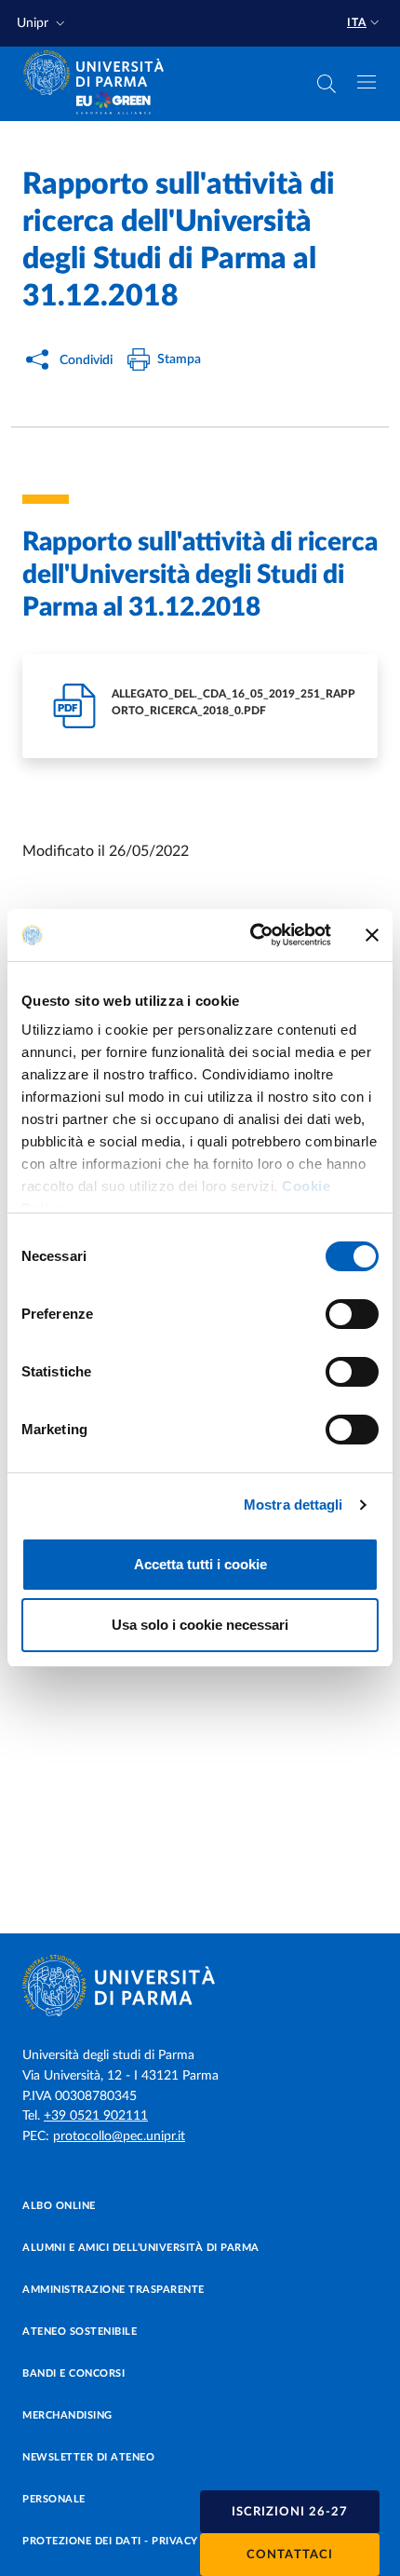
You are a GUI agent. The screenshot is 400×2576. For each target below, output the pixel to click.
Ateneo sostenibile (80, 2332)
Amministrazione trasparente (113, 2290)
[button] (43, 24)
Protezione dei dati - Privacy (110, 2541)
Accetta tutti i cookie (200, 1564)
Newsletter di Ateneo (88, 2457)
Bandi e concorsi (73, 2373)
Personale (54, 2499)
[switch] (352, 1314)
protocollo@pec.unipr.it (119, 2136)
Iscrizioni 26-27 (290, 2512)
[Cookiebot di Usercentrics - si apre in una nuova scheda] (252, 935)
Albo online (59, 2206)
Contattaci (290, 2555)
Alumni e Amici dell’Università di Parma (141, 2248)
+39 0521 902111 (96, 2116)
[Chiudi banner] (372, 935)
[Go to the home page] (100, 73)
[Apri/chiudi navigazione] (367, 82)
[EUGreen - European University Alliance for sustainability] (113, 104)
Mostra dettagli (293, 1505)
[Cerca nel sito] (327, 84)
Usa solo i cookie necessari (200, 1625)
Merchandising (67, 2415)
